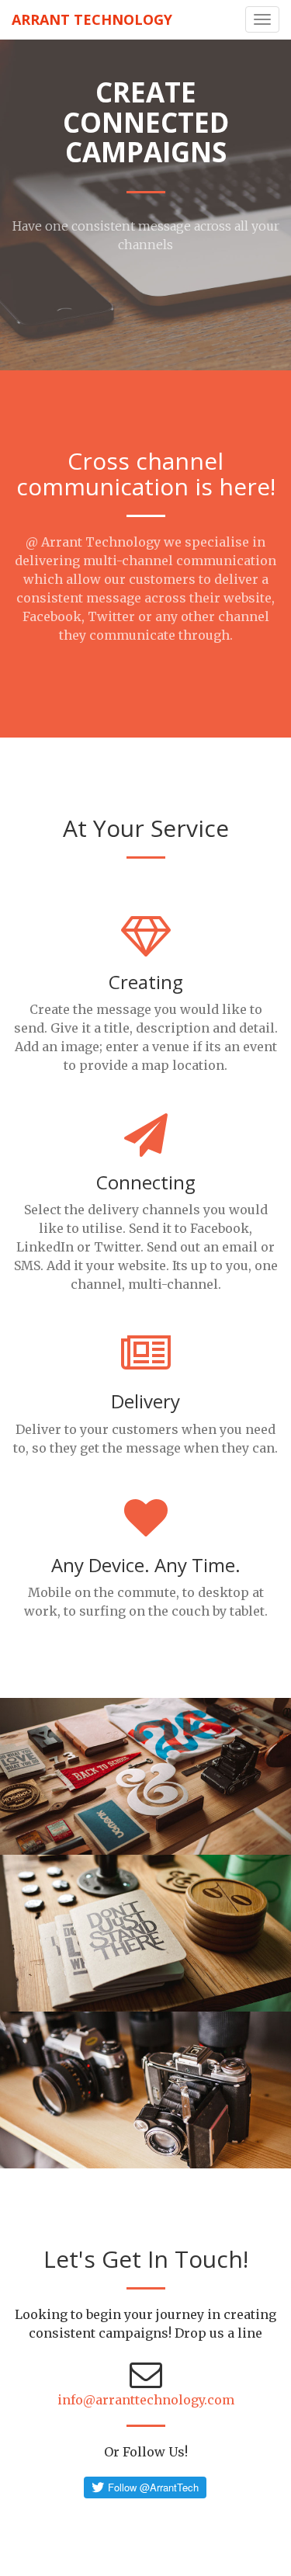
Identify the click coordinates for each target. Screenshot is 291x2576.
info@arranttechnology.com (146, 2400)
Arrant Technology (92, 19)
